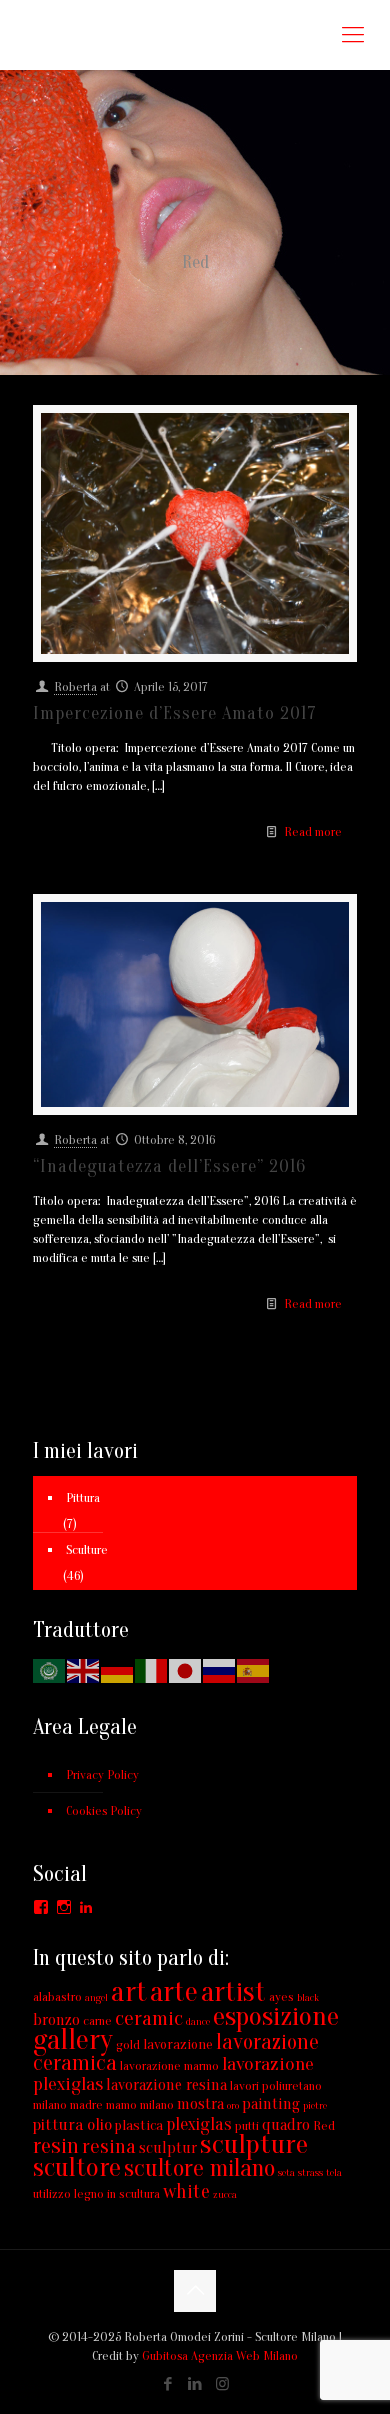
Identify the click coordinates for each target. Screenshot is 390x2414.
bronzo (56, 2020)
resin (56, 2146)
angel (96, 1997)
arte (174, 1992)
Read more (313, 831)
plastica (139, 2125)
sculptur (168, 2148)
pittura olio (72, 2124)
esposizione (276, 2016)
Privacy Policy (102, 1774)
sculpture (254, 2144)
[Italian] (152, 1669)
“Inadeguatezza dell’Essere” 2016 (169, 1166)
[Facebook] (168, 2384)
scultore (77, 2167)
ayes (281, 1996)
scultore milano (199, 2168)
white (186, 2191)
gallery (73, 2040)
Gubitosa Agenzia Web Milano (220, 2355)
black (308, 1997)
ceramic (149, 2018)
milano (157, 2104)
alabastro (57, 1996)
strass (310, 2172)
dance (198, 2021)
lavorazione (178, 2044)
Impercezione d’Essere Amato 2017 (175, 713)
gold (128, 2044)
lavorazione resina (166, 2085)
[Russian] (220, 1669)
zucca (225, 2194)
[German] (118, 1669)
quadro (286, 2125)
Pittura (83, 1497)
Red (324, 2125)
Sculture (87, 1549)
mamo (121, 2104)
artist (233, 1992)
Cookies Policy (104, 1810)
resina (109, 2146)
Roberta (75, 686)
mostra (200, 2104)
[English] (84, 1669)
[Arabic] (50, 1669)
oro (233, 2105)
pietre (315, 2105)
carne (97, 2020)
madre (86, 2104)
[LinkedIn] (195, 2384)
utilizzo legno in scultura (96, 2193)
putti (247, 2125)
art (129, 1992)
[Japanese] (186, 1669)
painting (271, 2104)
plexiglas (199, 2124)
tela (334, 2172)
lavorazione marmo (169, 2065)
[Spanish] (254, 1669)
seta (286, 2172)
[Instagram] (222, 2384)
